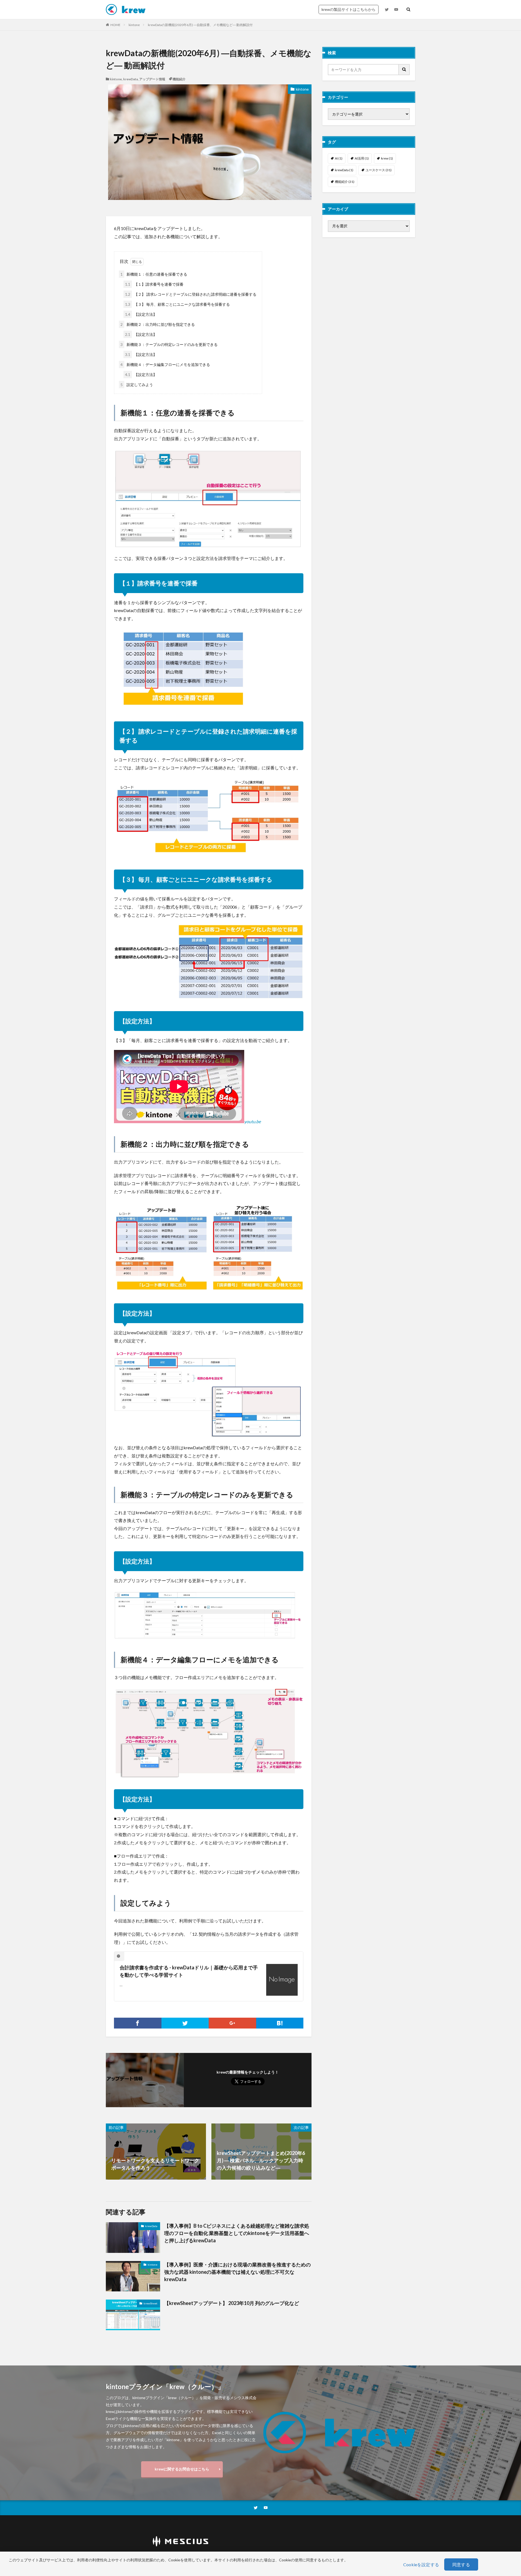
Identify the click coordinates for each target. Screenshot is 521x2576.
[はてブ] (280, 2023)
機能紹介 (179, 79)
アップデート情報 (152, 79)
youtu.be (252, 1121)
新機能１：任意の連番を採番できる (154, 274)
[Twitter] (185, 2023)
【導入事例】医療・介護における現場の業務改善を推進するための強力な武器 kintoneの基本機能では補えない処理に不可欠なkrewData (237, 2272)
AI (339, 158)
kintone (134, 25)
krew (387, 158)
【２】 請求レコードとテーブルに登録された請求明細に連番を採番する (191, 294)
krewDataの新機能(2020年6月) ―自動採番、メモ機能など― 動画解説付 (200, 25)
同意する (461, 2564)
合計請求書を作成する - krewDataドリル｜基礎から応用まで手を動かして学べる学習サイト (189, 1971)
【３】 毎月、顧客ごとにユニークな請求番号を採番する (177, 304)
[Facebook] (138, 2023)
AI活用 (362, 158)
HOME (115, 25)
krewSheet (150, 2303)
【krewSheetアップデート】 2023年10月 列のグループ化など (232, 2303)
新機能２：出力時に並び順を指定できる (158, 324)
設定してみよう (137, 385)
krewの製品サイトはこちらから (349, 9)
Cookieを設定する (421, 2564)
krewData (131, 79)
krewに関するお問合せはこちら (182, 2469)
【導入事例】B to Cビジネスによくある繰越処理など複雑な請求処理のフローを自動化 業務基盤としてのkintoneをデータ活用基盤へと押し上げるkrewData (237, 2233)
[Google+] (232, 2023)
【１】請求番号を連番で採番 (154, 284)
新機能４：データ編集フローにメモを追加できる (165, 364)
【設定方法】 (141, 314)
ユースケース (379, 170)
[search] (404, 70)
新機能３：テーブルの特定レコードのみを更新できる (169, 344)
